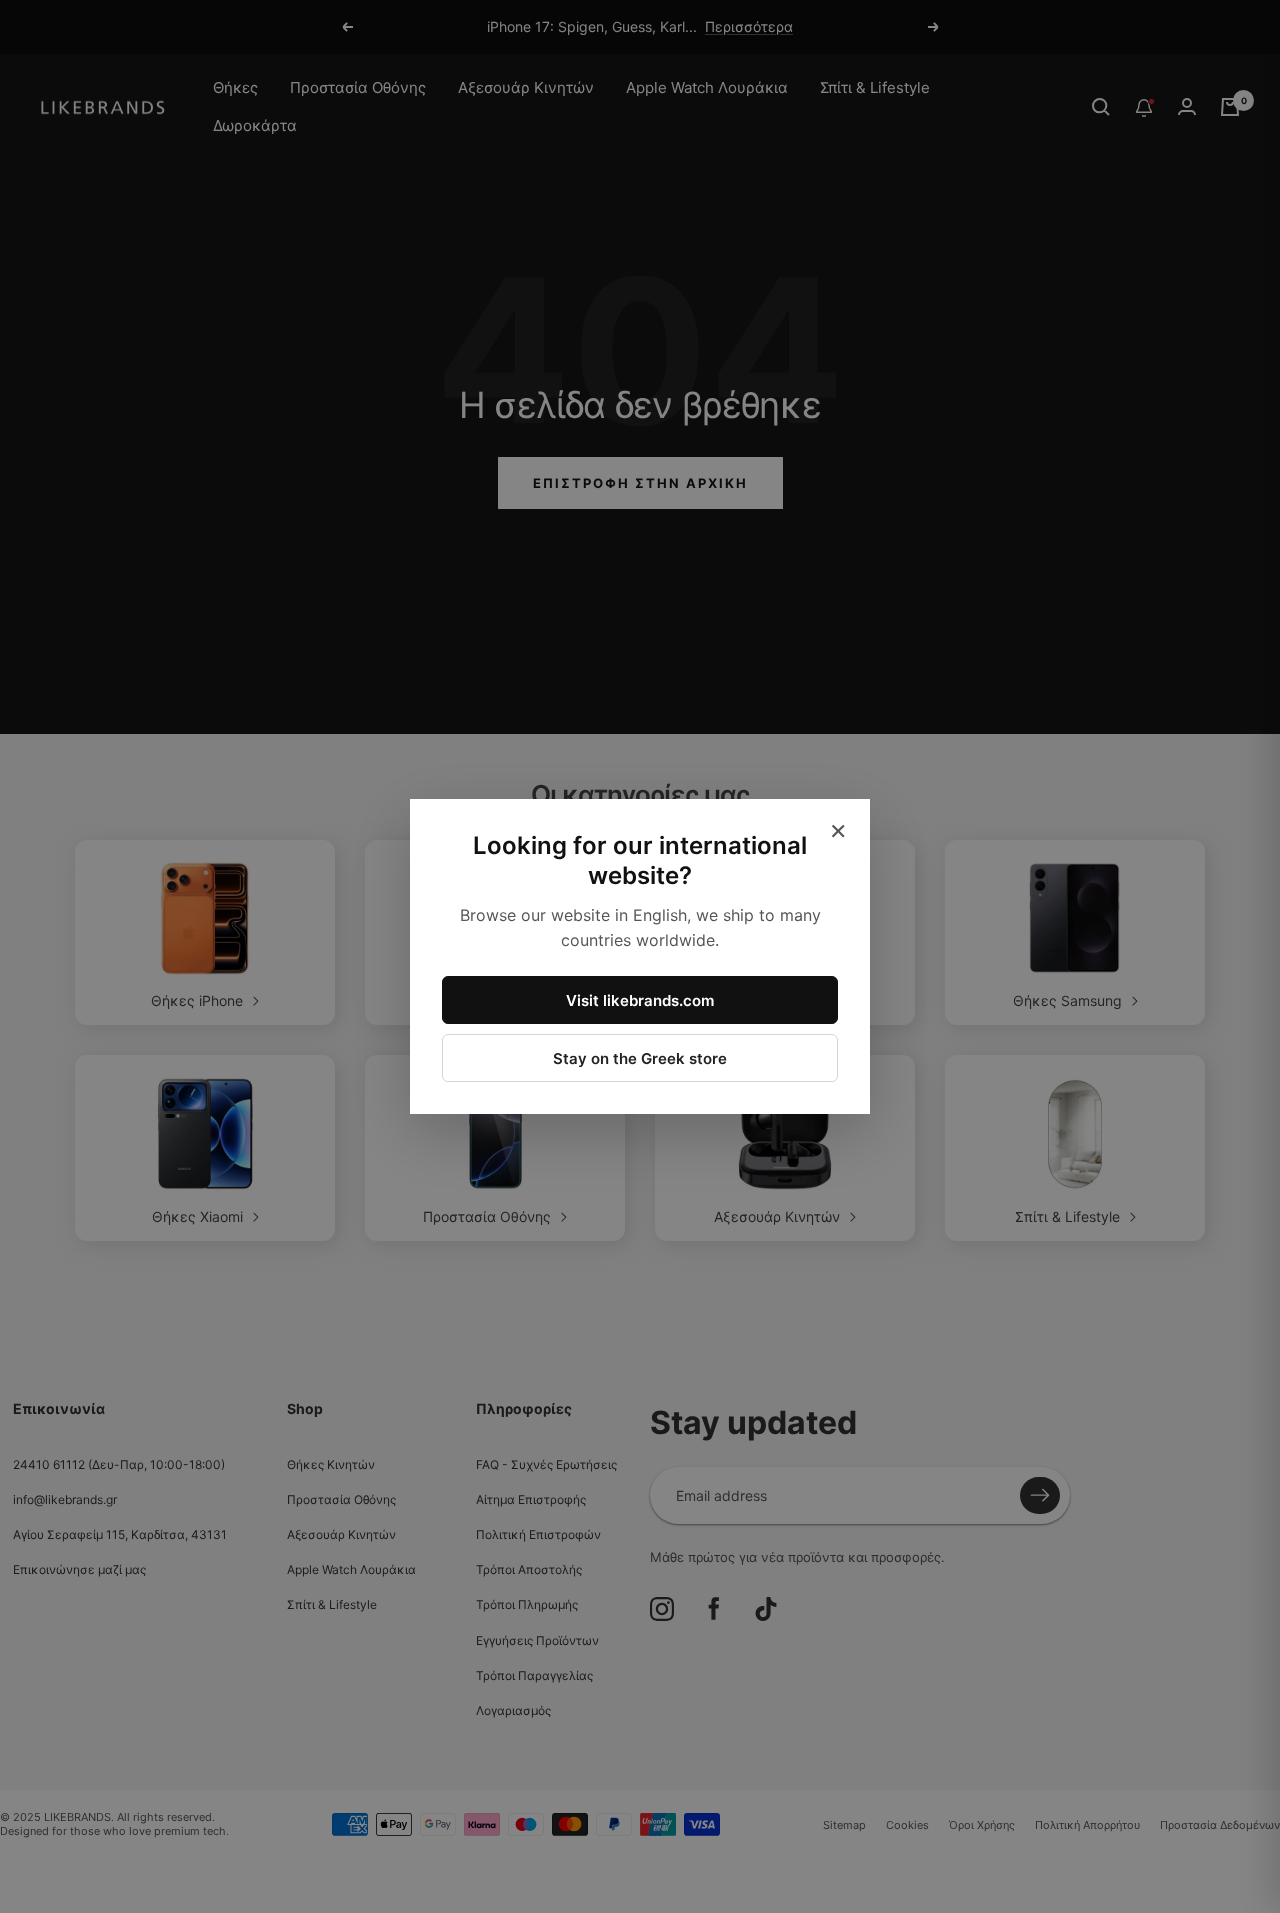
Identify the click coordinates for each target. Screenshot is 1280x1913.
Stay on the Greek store (640, 1058)
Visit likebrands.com (640, 1000)
